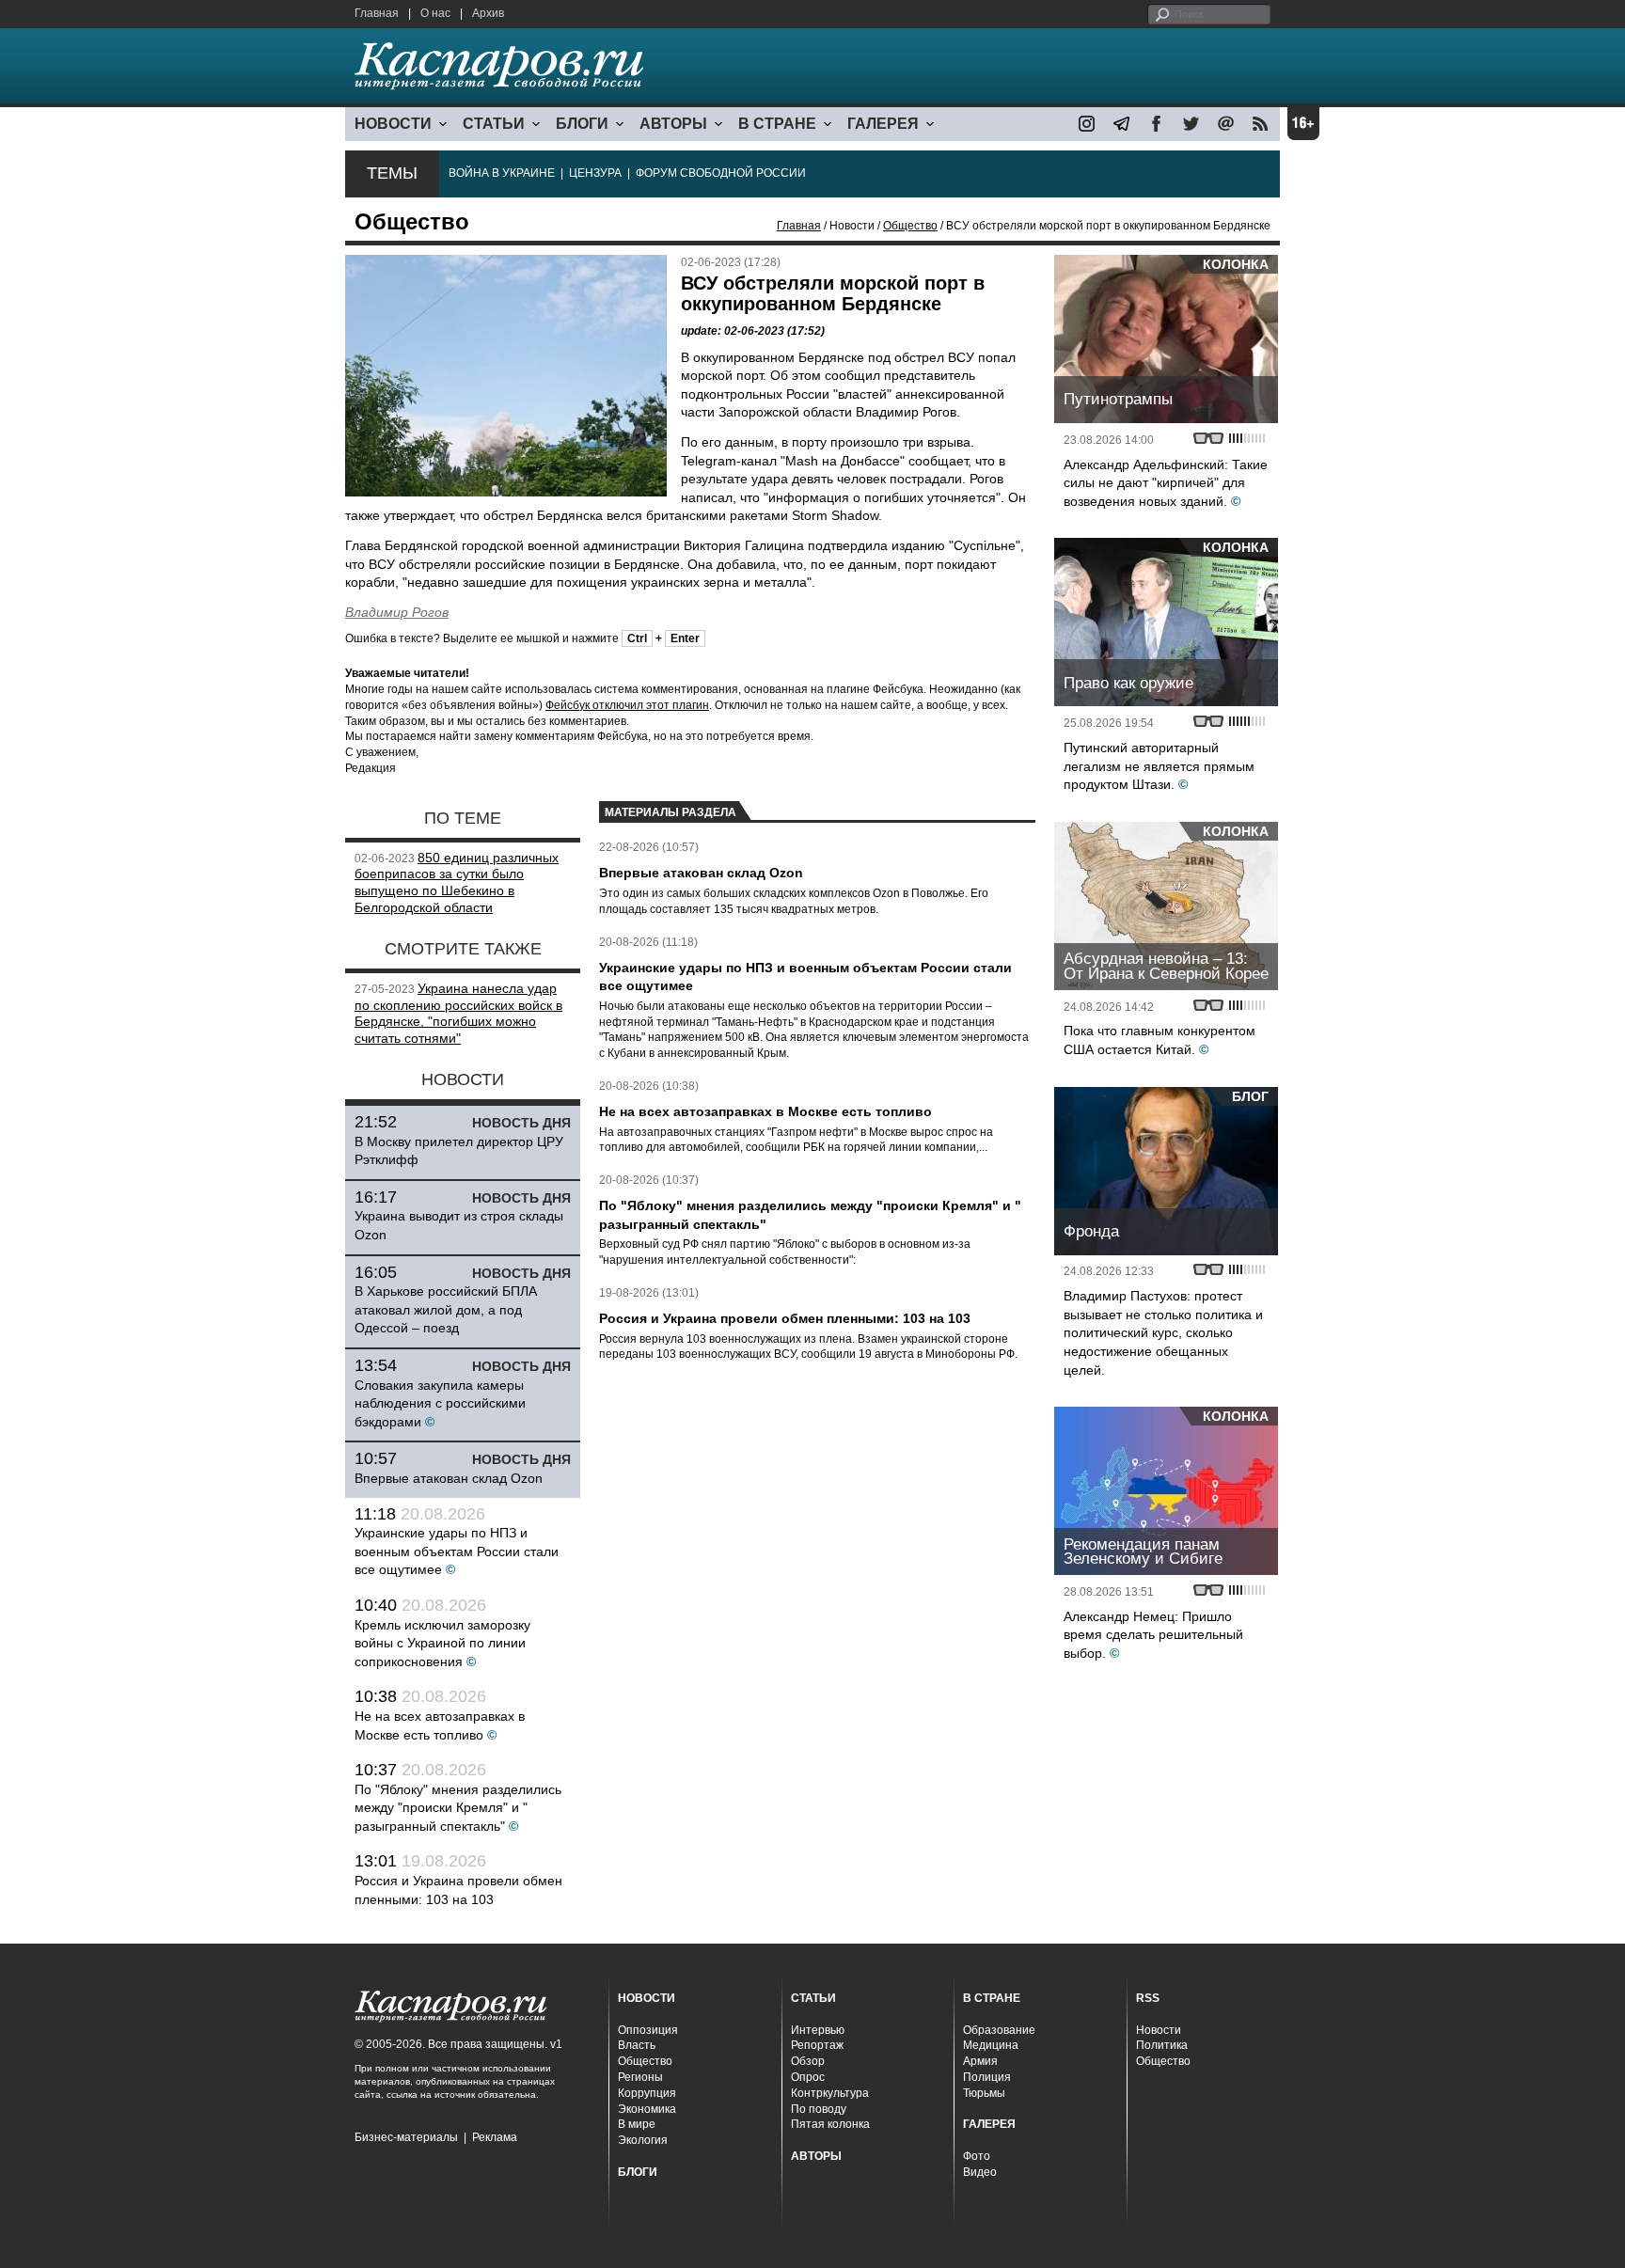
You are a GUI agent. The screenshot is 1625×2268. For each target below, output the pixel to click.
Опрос (808, 2077)
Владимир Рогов (397, 612)
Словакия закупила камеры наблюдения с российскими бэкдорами (440, 1403)
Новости (1159, 2030)
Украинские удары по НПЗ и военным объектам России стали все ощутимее (457, 1551)
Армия (980, 2061)
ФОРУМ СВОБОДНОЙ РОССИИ (721, 173)
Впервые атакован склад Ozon (449, 1478)
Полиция (987, 2077)
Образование (999, 2030)
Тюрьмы (984, 2093)
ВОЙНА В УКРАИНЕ (502, 173)
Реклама (495, 2137)
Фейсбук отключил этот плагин (627, 705)
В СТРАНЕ (777, 124)
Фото (977, 2156)
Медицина (991, 2045)
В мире (637, 2124)
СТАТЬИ (494, 124)
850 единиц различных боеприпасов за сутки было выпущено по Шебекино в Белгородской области (457, 882)
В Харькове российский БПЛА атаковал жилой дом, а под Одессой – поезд (446, 1309)
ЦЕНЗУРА (595, 173)
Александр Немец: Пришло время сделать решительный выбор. (1153, 1635)
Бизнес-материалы (406, 2137)
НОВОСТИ (393, 124)
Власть (637, 2045)
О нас (435, 13)
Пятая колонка (830, 2124)
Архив (488, 13)
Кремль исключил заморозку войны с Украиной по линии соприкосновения (442, 1643)
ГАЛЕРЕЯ (883, 124)
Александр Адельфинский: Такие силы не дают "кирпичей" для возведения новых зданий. (1166, 483)
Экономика (647, 2109)
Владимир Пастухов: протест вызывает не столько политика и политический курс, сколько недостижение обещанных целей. (1163, 1332)
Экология (643, 2140)
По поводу (819, 2109)
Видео (980, 2172)
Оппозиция (648, 2030)
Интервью (818, 2030)
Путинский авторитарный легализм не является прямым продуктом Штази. (1159, 766)
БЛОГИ (582, 124)
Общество (910, 226)
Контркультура (830, 2093)
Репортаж (817, 2045)
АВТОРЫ (673, 124)
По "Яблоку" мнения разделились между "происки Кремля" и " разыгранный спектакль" (458, 1808)
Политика (1162, 2045)
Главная (377, 13)
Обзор (808, 2061)
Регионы (640, 2077)
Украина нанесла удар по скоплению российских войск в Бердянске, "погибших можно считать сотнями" (458, 1013)
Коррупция (647, 2093)
